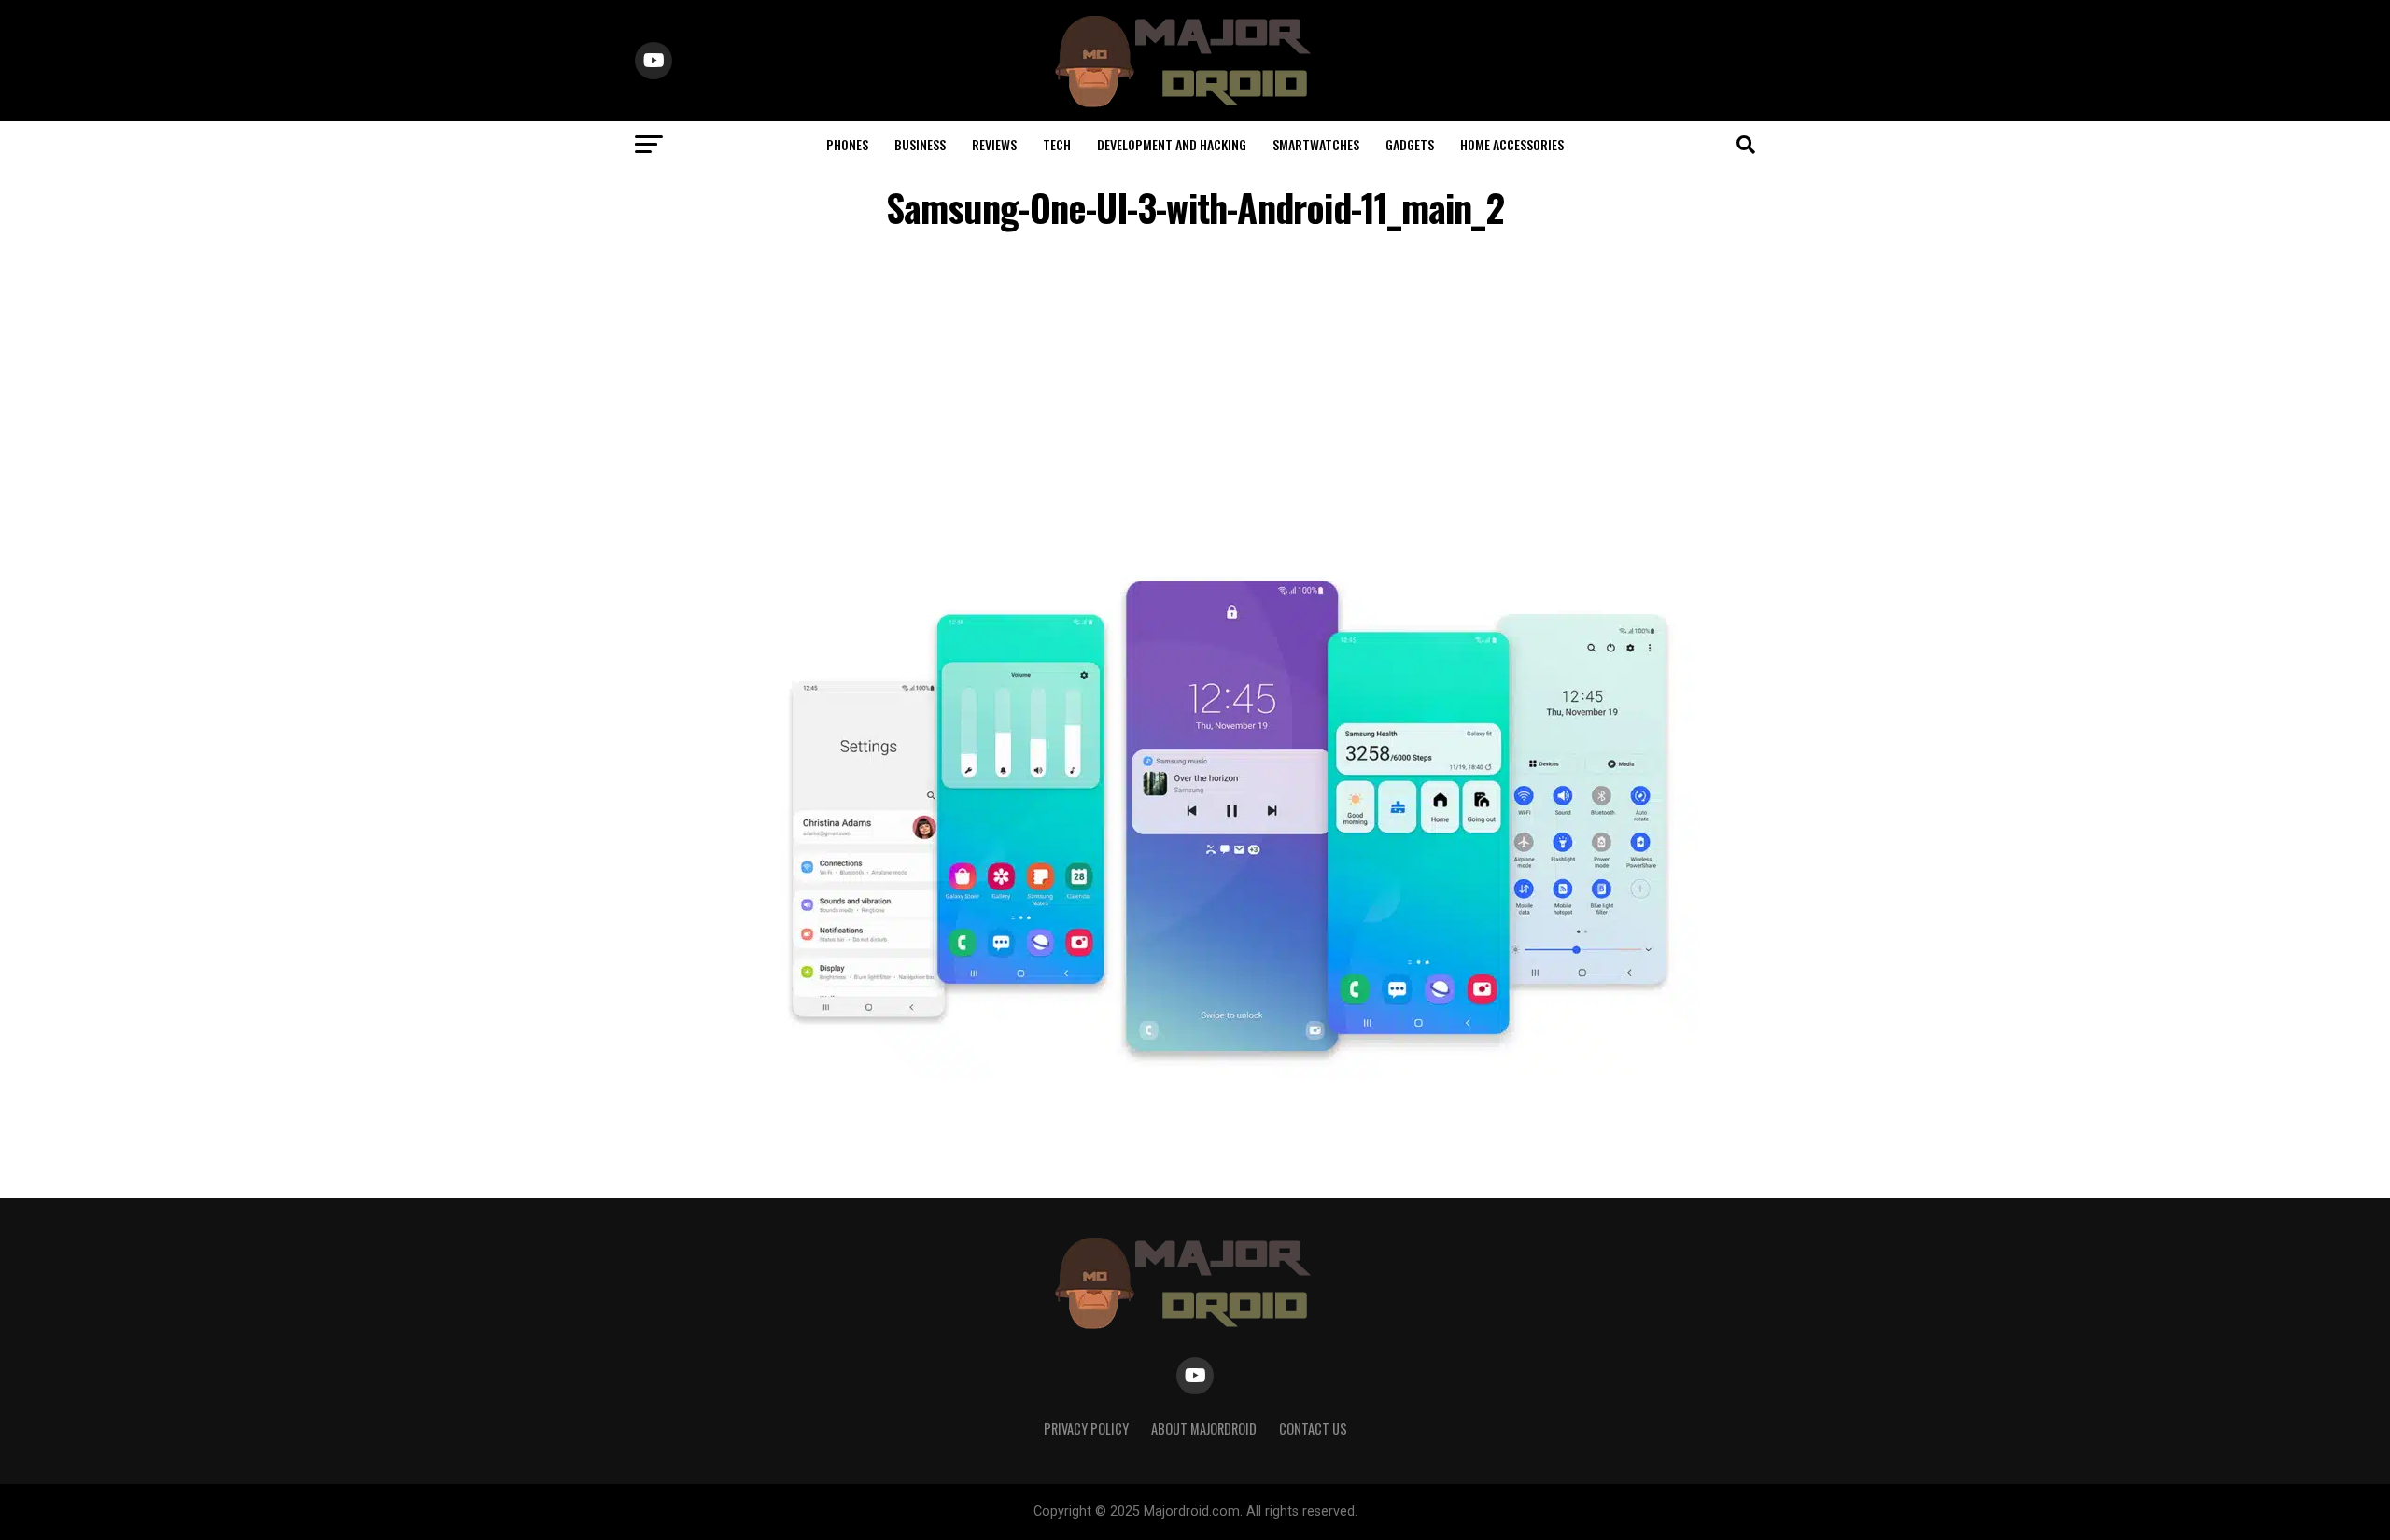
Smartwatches (1316, 144)
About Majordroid (1204, 1428)
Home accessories (1512, 144)
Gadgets (1410, 144)
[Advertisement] (1195, 396)
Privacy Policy (1086, 1428)
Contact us (1313, 1428)
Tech (1057, 144)
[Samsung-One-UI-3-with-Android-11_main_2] (1232, 1074)
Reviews (994, 144)
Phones (847, 144)
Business (920, 144)
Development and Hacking (1172, 144)
